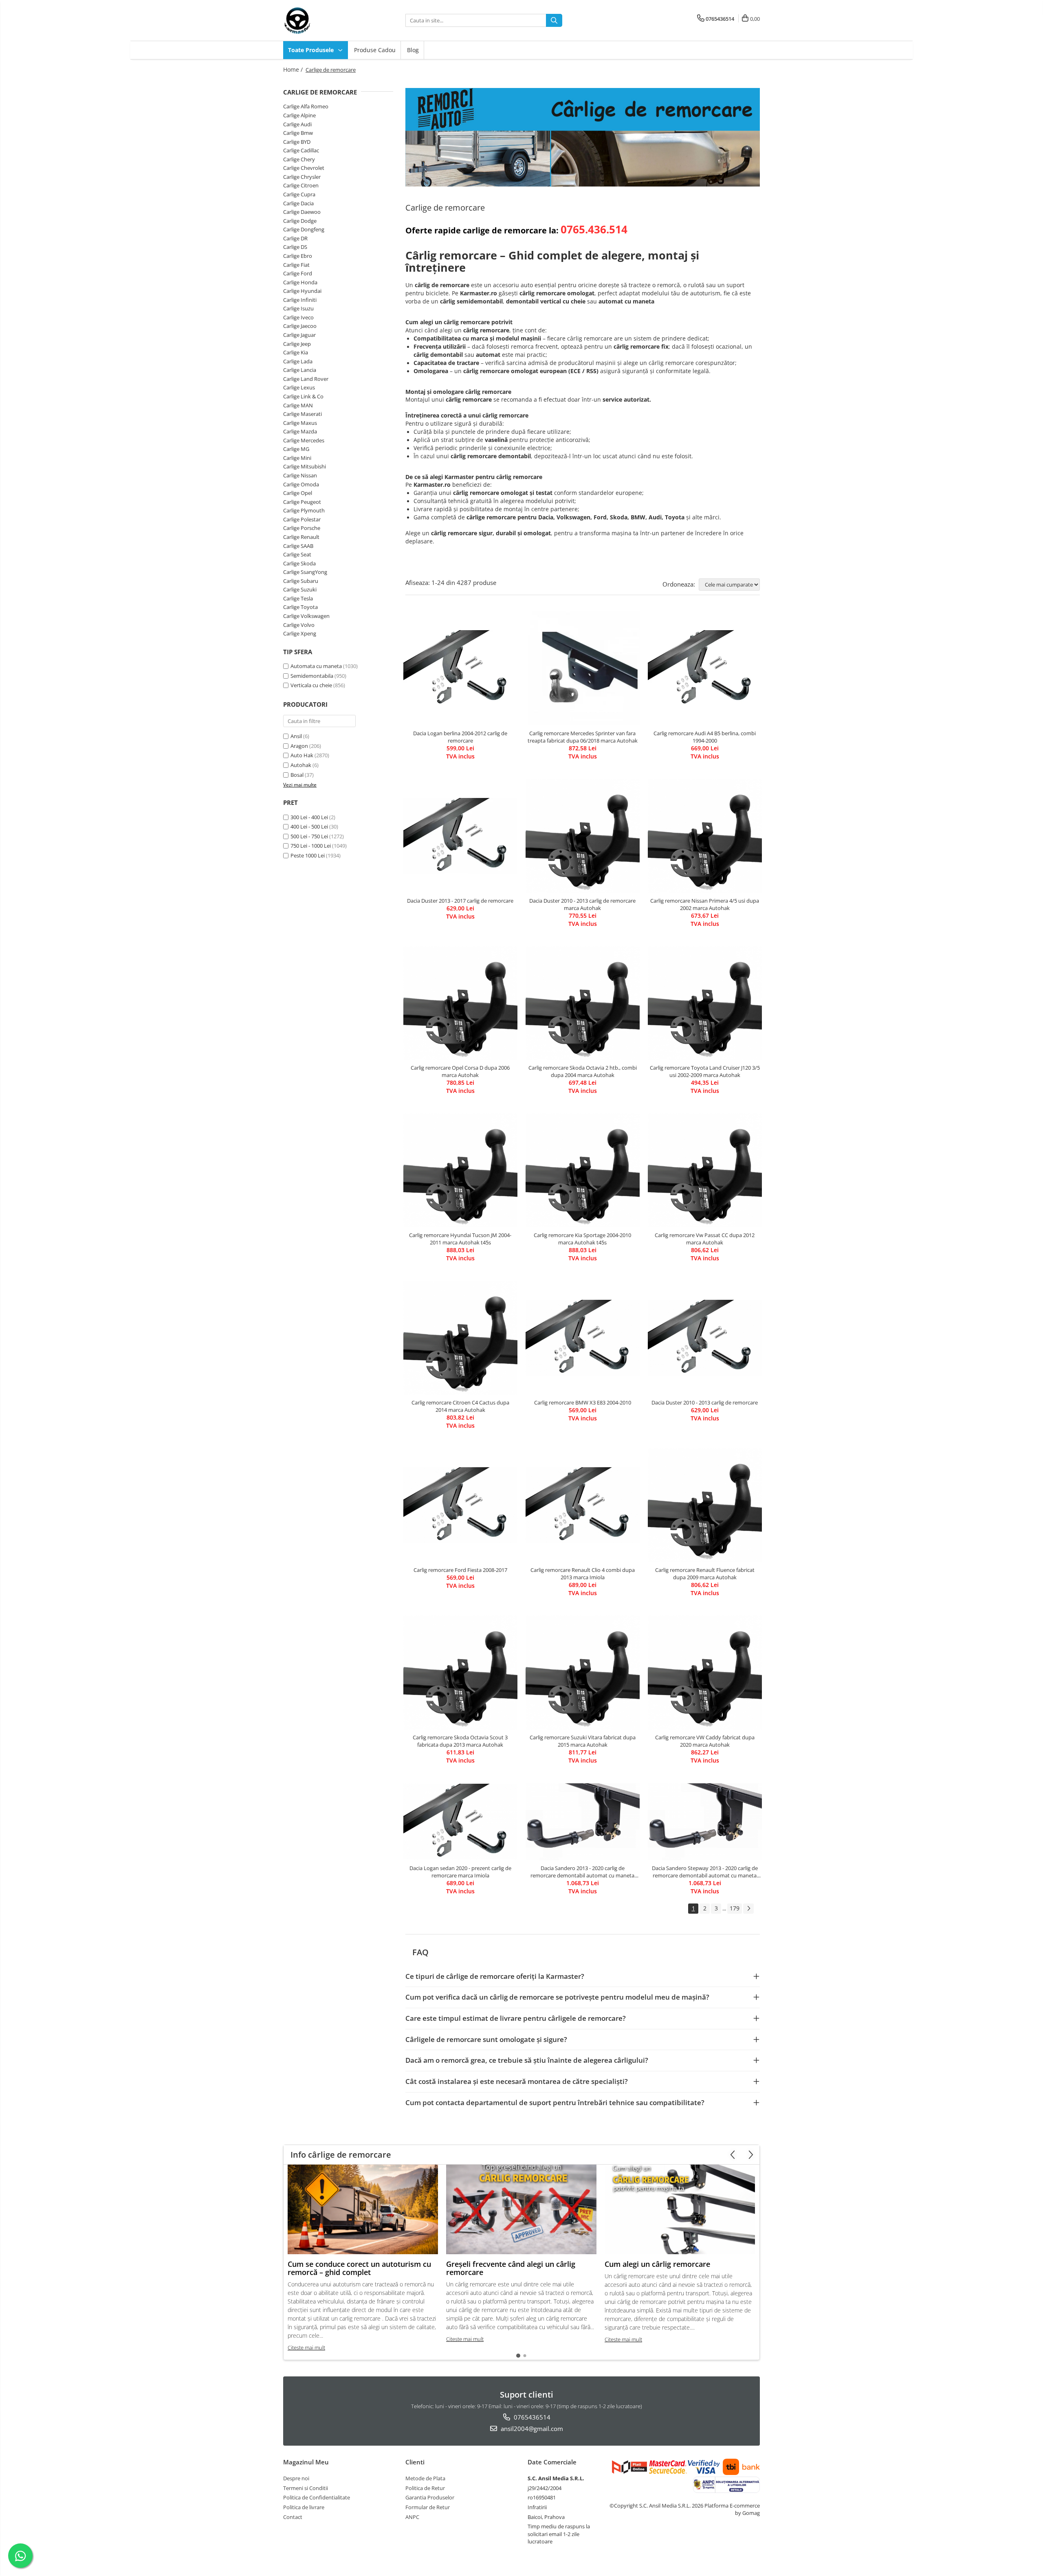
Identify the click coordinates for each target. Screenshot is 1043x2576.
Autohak (301, 765)
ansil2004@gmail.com (531, 2429)
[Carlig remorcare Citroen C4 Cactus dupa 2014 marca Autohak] (460, 1338)
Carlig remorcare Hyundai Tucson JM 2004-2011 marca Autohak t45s (460, 1239)
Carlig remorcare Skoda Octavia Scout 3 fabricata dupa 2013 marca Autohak (460, 1741)
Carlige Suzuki (300, 589)
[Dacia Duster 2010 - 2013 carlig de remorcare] (705, 1338)
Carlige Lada (298, 361)
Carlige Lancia (300, 370)
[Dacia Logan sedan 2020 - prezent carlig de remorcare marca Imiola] (460, 1822)
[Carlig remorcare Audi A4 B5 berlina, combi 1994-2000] (705, 668)
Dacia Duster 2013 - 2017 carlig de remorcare (460, 901)
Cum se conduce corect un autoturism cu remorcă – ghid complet (359, 2268)
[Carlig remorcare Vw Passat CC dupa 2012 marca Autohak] (705, 1170)
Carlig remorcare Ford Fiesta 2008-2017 (460, 1570)
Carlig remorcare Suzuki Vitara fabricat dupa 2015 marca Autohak (583, 1741)
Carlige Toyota (300, 607)
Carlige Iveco (298, 317)
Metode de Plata (425, 2478)
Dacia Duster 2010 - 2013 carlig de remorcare (705, 1402)
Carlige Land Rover (306, 379)
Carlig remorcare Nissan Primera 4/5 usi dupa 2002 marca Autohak (705, 904)
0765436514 (531, 2417)
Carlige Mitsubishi (305, 466)
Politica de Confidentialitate (317, 2497)
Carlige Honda (300, 282)
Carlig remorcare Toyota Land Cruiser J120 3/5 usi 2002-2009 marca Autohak (705, 1071)
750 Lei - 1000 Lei (311, 846)
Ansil (296, 736)
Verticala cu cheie (311, 685)
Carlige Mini (297, 458)
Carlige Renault (301, 537)
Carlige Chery (299, 159)
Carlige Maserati (303, 414)
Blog (413, 50)
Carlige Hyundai (302, 291)
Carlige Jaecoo (300, 326)
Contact (293, 2517)
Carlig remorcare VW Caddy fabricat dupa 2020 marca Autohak (705, 1741)
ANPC (412, 2517)
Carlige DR (295, 238)
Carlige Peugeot (302, 502)
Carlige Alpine (299, 115)
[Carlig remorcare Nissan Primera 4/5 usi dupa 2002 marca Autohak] (705, 836)
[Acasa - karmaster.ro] (324, 20)
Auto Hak (302, 755)
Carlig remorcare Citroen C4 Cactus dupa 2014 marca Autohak (460, 1406)
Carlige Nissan (300, 475)
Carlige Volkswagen (306, 616)
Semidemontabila (312, 676)
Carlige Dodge (300, 221)
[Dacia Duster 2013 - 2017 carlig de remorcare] (460, 836)
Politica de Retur (425, 2488)
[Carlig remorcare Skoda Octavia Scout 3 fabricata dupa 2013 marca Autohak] (460, 1673)
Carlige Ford (298, 273)
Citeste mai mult (306, 2347)
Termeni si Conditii (306, 2488)
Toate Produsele (312, 50)
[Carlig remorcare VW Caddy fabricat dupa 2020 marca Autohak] (705, 1673)
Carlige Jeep (297, 344)
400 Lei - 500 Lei (309, 826)
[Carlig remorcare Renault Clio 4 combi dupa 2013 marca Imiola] (583, 1505)
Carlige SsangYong (305, 572)
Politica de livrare (304, 2507)
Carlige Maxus (300, 423)
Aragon (299, 746)
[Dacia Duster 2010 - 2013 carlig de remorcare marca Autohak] (583, 836)
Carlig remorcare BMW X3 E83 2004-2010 (583, 1402)
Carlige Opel (298, 493)
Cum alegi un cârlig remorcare (657, 2264)
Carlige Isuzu (298, 308)
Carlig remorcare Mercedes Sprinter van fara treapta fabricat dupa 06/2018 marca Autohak (583, 737)
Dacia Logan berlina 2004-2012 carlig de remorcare (460, 737)
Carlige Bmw (298, 133)
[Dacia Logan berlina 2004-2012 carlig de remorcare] (460, 668)
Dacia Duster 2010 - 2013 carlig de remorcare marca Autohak (582, 904)
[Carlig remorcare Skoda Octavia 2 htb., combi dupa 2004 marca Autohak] (583, 1003)
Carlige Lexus (299, 387)
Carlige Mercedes (304, 440)
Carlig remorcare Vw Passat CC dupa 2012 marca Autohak (705, 1239)
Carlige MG (296, 449)
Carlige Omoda (301, 484)
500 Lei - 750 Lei (309, 836)
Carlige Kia (296, 352)
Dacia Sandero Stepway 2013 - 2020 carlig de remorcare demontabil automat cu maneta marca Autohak (705, 1872)
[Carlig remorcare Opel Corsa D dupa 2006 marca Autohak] (460, 1003)
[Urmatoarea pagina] (748, 1909)
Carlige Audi (297, 124)
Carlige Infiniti (300, 300)
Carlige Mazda (300, 431)
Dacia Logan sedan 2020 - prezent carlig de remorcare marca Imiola (460, 1872)
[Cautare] (554, 20)
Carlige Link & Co (303, 396)
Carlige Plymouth (304, 510)
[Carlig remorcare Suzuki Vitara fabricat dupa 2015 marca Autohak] (583, 1673)
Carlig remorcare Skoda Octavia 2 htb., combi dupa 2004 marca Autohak (583, 1071)
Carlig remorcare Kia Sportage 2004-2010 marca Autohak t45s (582, 1239)
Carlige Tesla (298, 598)
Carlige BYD (297, 142)
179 (735, 1908)
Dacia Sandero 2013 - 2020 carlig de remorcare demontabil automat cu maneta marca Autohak (582, 1872)
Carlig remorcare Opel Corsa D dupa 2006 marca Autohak (460, 1071)
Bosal (297, 775)
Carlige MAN (298, 405)
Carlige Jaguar (299, 335)
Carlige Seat (297, 554)
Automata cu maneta (316, 666)
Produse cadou (375, 50)
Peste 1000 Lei (308, 855)
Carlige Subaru (301, 581)
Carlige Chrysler (302, 177)
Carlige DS (295, 247)
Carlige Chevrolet (304, 168)
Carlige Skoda (299, 563)
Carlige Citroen (301, 185)
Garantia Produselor (430, 2497)
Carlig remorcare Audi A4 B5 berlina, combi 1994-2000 (705, 737)
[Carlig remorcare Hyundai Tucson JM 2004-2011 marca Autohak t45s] (460, 1170)
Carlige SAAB (298, 546)
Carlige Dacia (298, 203)
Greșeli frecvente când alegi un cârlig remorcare (511, 2268)
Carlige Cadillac (301, 150)
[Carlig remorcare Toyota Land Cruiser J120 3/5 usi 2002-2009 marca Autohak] (705, 1003)
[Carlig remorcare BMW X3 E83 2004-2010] (583, 1338)
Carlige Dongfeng (304, 229)
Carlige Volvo (299, 625)
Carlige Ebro (298, 256)
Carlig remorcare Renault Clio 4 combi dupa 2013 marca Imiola (583, 1574)
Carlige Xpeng (300, 633)
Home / (294, 69)
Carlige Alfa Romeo (306, 106)
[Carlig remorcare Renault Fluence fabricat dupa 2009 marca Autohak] (705, 1505)
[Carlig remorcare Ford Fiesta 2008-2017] (460, 1505)
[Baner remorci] (583, 137)
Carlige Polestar (302, 519)
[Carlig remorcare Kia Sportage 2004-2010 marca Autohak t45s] (583, 1170)
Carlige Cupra (299, 194)
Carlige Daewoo (302, 212)
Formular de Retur (428, 2507)
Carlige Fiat (296, 265)
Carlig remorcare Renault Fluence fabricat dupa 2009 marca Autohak (705, 1574)
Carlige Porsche (302, 528)
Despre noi (296, 2478)
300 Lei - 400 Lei (309, 817)
